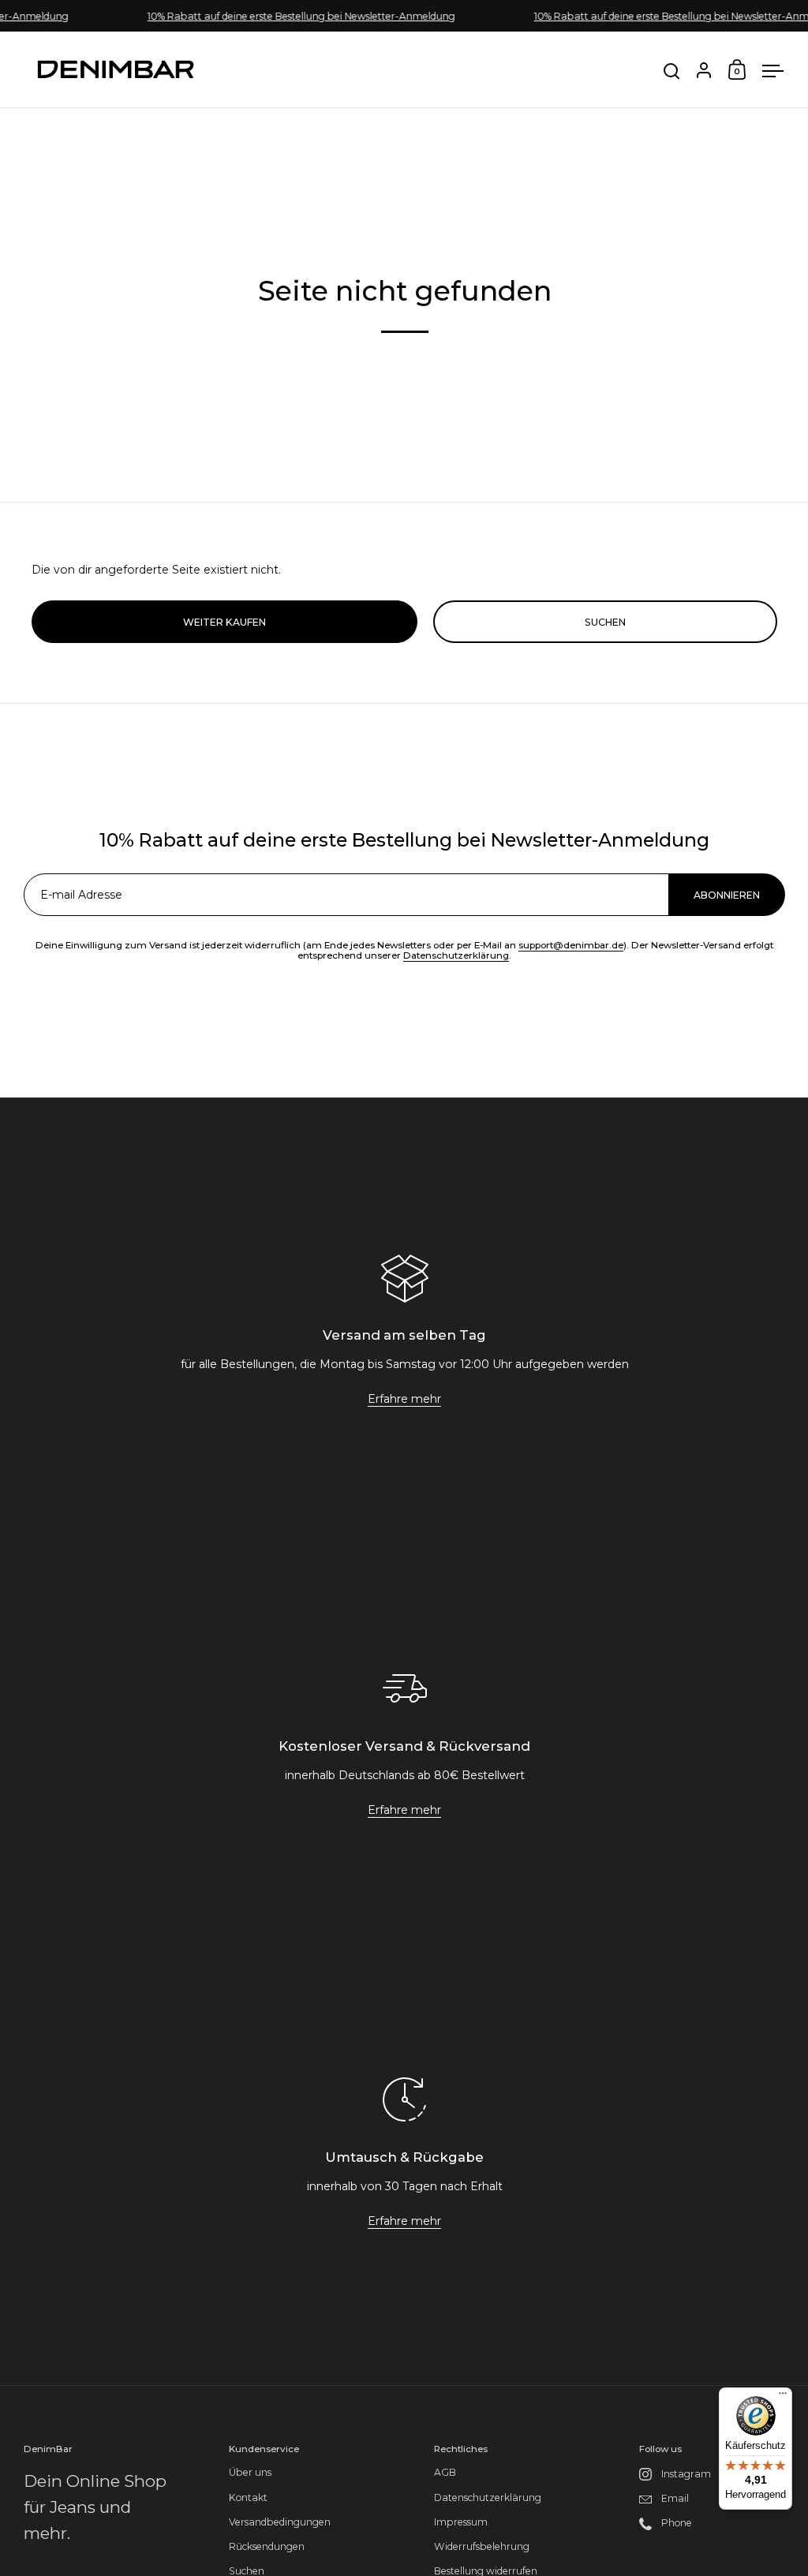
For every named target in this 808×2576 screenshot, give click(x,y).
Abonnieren (680, 2363)
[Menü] (783, 2397)
